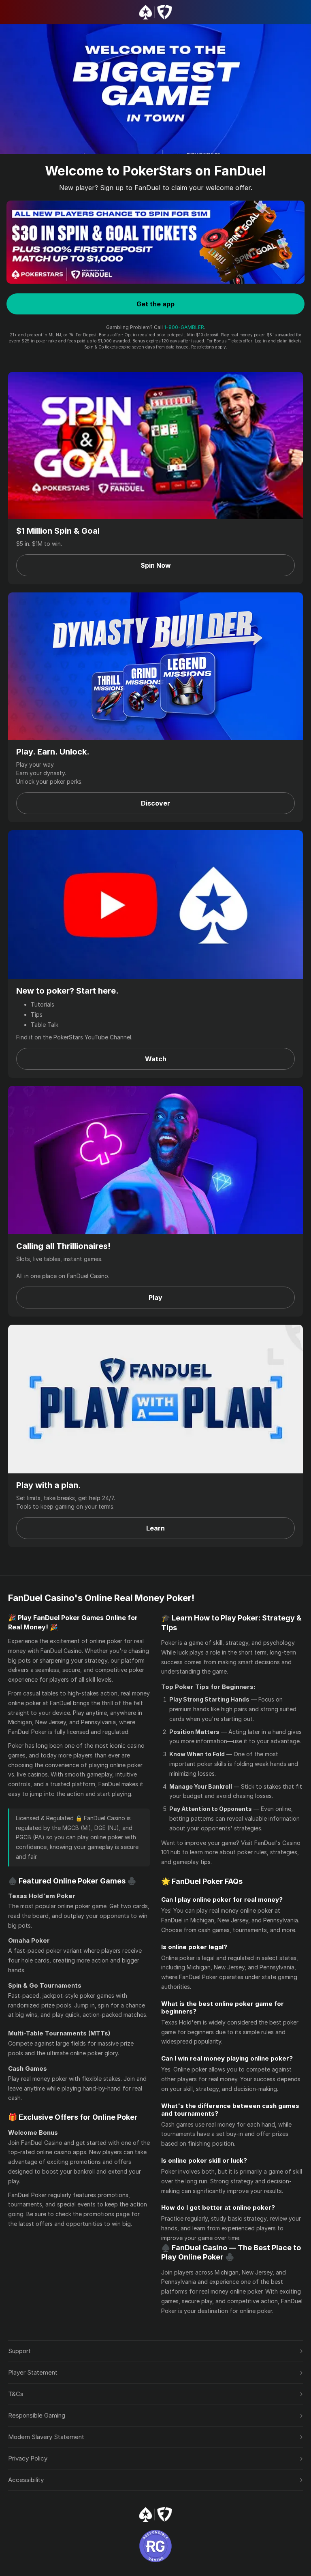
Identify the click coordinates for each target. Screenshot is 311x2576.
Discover (155, 803)
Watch (156, 1059)
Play (155, 1298)
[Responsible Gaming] (155, 2546)
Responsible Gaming (37, 2415)
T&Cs (16, 2394)
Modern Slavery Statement (46, 2437)
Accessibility (26, 2480)
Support (19, 2351)
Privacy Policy (28, 2458)
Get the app (155, 304)
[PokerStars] (155, 2514)
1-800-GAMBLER (184, 327)
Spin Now (156, 565)
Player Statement (33, 2372)
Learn (155, 1528)
